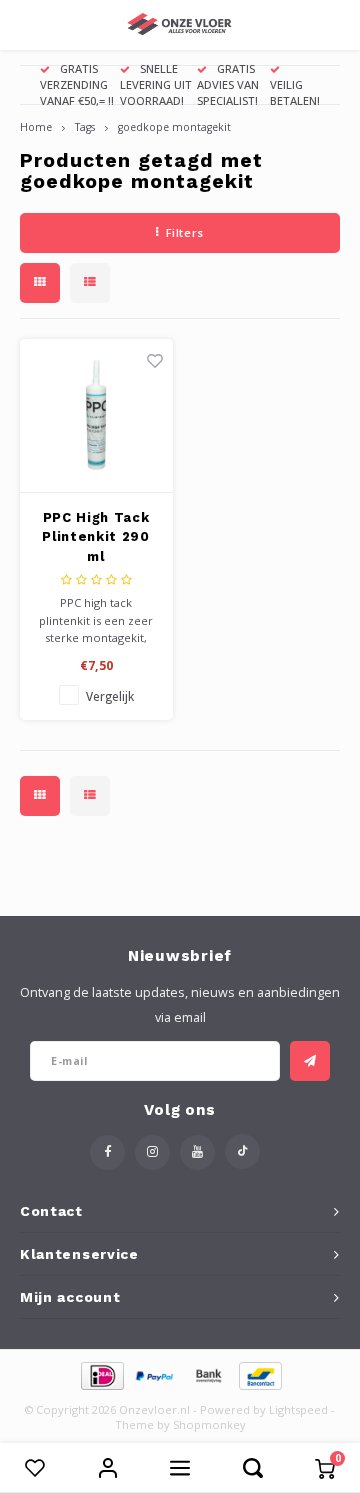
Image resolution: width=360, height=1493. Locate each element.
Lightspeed (298, 1409)
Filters (185, 232)
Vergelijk (110, 696)
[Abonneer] (310, 1061)
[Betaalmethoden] (101, 1374)
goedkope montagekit (174, 127)
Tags (85, 127)
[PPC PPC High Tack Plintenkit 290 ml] (96, 416)
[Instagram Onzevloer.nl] (152, 1152)
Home (36, 127)
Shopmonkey (209, 1424)
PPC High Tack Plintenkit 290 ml (95, 537)
